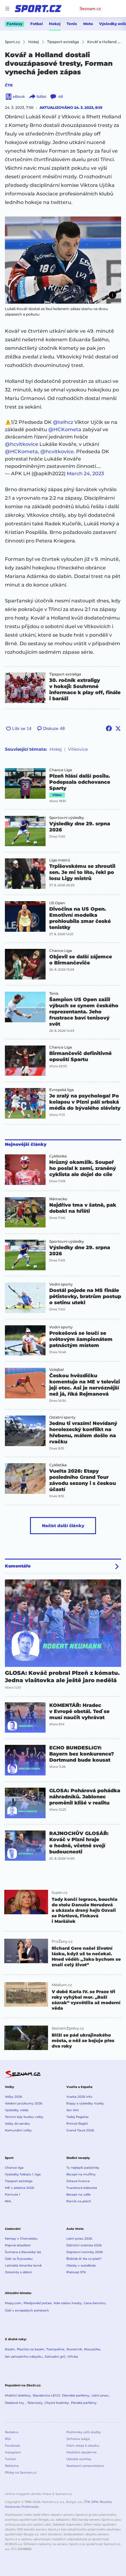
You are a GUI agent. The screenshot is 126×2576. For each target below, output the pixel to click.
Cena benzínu (95, 2303)
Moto (88, 24)
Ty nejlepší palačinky (83, 2168)
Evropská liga (61, 1090)
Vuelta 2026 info (79, 2097)
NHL (8, 2201)
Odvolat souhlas (79, 2459)
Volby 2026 (13, 2097)
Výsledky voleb (17, 2110)
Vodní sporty (61, 1284)
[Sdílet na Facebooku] (109, 728)
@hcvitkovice (22, 444)
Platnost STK (76, 2272)
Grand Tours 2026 (80, 2130)
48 (61, 96)
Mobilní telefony (18, 2395)
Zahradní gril (55, 2357)
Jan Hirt (72, 2110)
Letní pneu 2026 (79, 2239)
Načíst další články (63, 1526)
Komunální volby (18, 2130)
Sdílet (41, 96)
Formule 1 (13, 2195)
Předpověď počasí (38, 2303)
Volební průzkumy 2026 (24, 2103)
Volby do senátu (17, 2124)
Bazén (10, 2349)
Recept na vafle (78, 2195)
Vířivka (73, 2357)
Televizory (35, 2403)
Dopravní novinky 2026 (85, 2252)
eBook (19, 96)
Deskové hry (15, 2403)
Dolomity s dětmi (19, 2272)
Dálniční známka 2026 (84, 2245)
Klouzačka (92, 2349)
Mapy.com (13, 2303)
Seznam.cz (90, 9)
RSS (8, 2439)
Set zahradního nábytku (24, 2357)
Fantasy (15, 24)
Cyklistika (58, 1156)
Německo (58, 1199)
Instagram (13, 2452)
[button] (63, 260)
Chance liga (14, 2168)
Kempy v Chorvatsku (21, 2239)
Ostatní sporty (62, 1417)
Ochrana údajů (78, 2439)
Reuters (106, 2502)
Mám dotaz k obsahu (83, 2446)
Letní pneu (100, 2395)
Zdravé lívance (78, 2181)
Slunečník (74, 2349)
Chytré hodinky (57, 2403)
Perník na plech (79, 2201)
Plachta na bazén (30, 2349)
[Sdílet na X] (118, 728)
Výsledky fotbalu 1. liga (23, 2174)
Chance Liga (61, 770)
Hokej (55, 24)
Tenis (72, 24)
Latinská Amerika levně (23, 2265)
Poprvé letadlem (18, 2245)
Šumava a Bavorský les (23, 2252)
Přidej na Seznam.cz (21, 2472)
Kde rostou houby (68, 2303)
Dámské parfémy (76, 2395)
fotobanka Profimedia (22, 2507)
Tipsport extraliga (65, 674)
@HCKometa (65, 429)
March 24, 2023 (85, 474)
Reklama (12, 2466)
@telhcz (63, 422)
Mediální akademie (82, 2452)
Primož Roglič (77, 2124)
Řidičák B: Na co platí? (84, 2259)
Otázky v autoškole (81, 2265)
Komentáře (18, 1566)
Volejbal (56, 1370)
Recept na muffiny (81, 2174)
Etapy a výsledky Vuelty (85, 2103)
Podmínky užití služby (83, 2432)
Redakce (12, 2432)
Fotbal (37, 24)
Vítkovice (78, 749)
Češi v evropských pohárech (27, 2310)
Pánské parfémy (84, 2403)
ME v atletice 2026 (19, 2188)
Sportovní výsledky (67, 818)
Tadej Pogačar (78, 2117)
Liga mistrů (60, 860)
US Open (57, 903)
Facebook (12, 2446)
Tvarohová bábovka (82, 2188)
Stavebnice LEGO (46, 2395)
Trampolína (55, 2349)
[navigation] (7, 9)
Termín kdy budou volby (24, 2117)
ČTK (9, 85)
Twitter (10, 2459)
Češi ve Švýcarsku (19, 2259)
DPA (95, 2502)
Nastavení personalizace (85, 2466)
